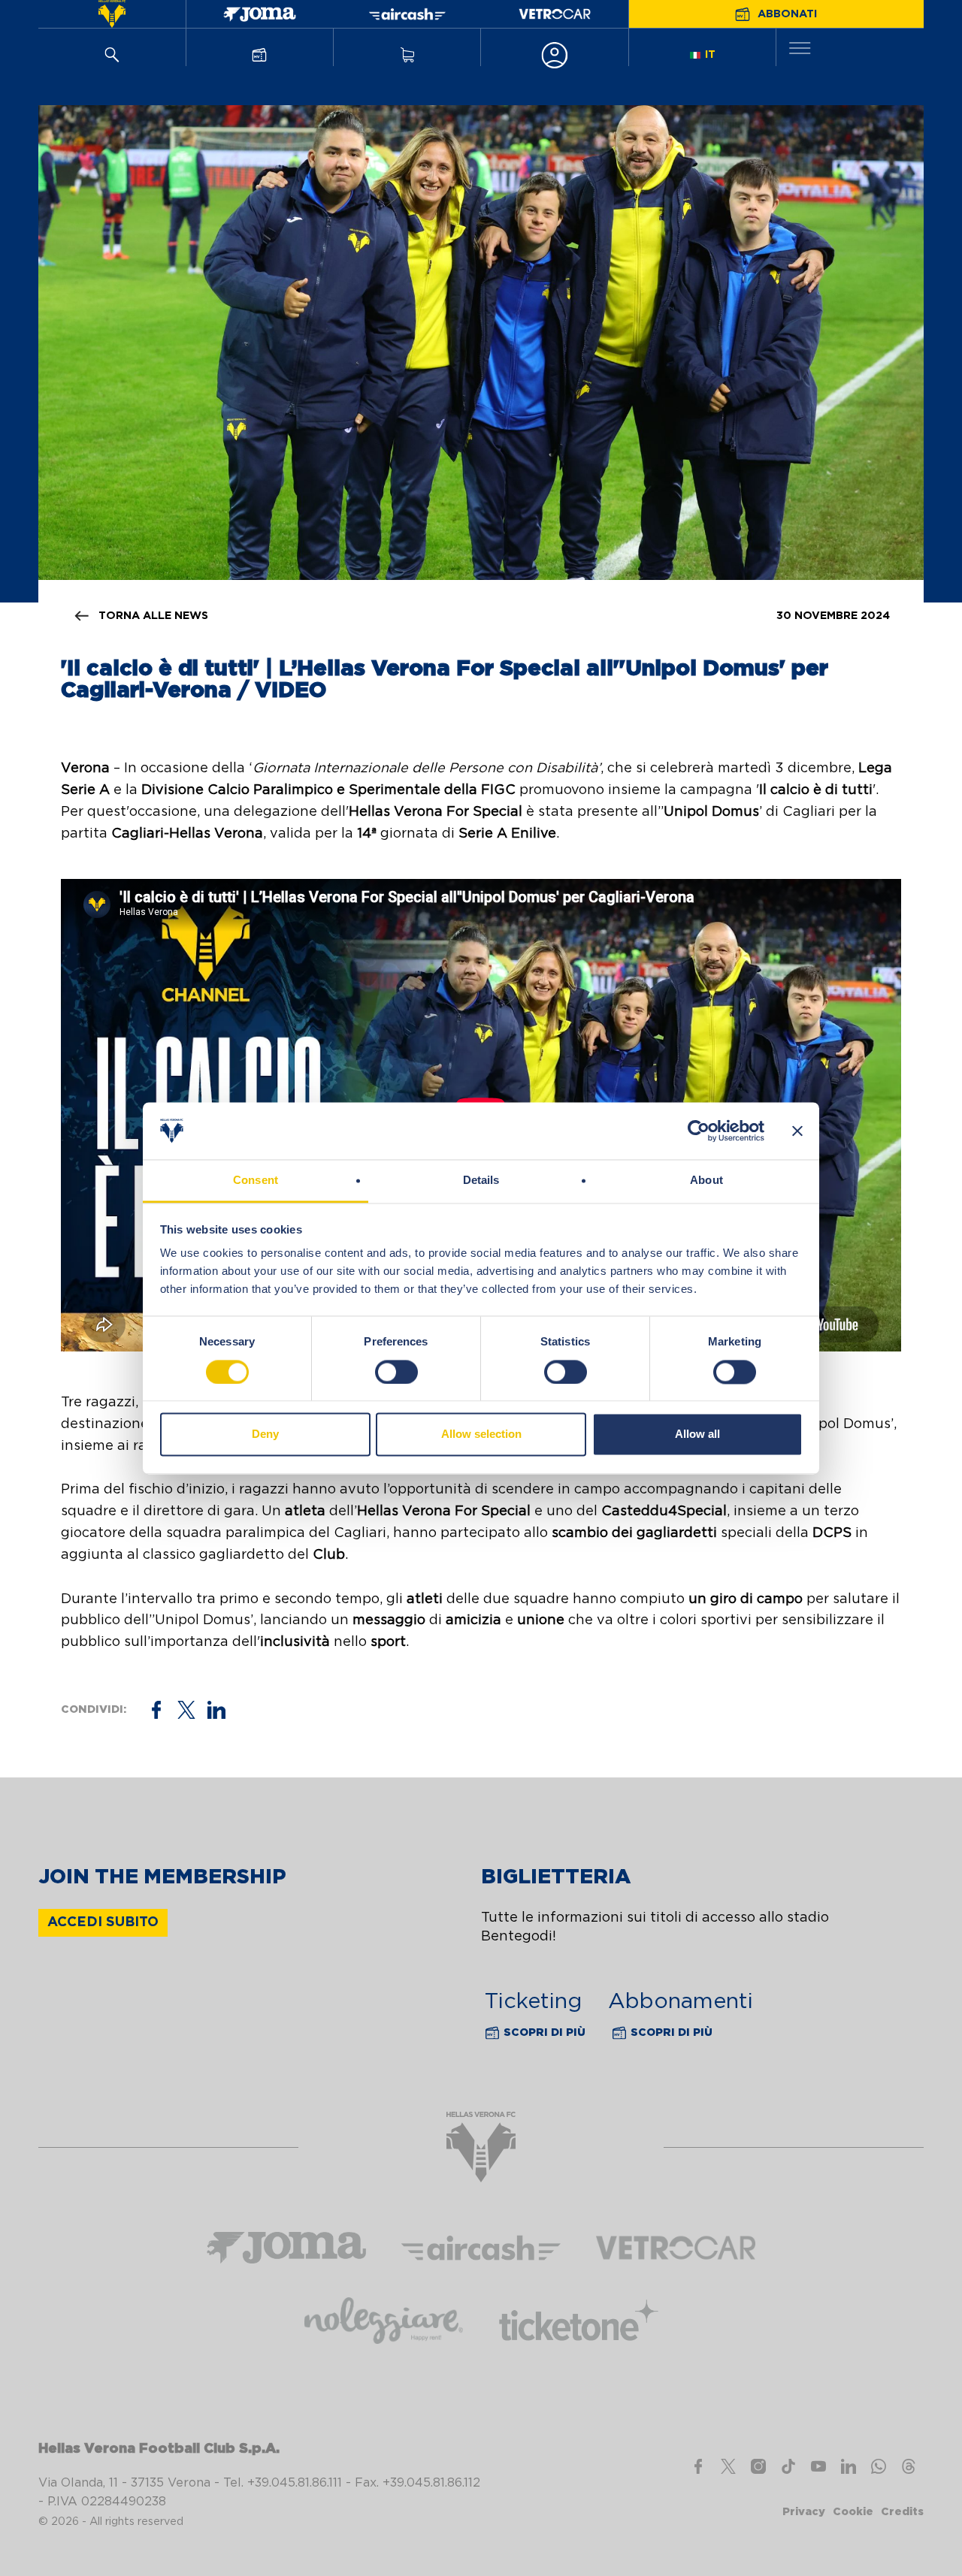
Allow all (697, 1434)
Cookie (853, 2512)
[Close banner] (797, 1131)
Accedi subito (103, 1922)
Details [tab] (481, 1181)
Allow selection (481, 1434)
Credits (902, 2512)
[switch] (396, 1372)
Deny (265, 1434)
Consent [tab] (256, 1181)
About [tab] (706, 1181)
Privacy (804, 2512)
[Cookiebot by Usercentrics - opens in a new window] (699, 1131)
